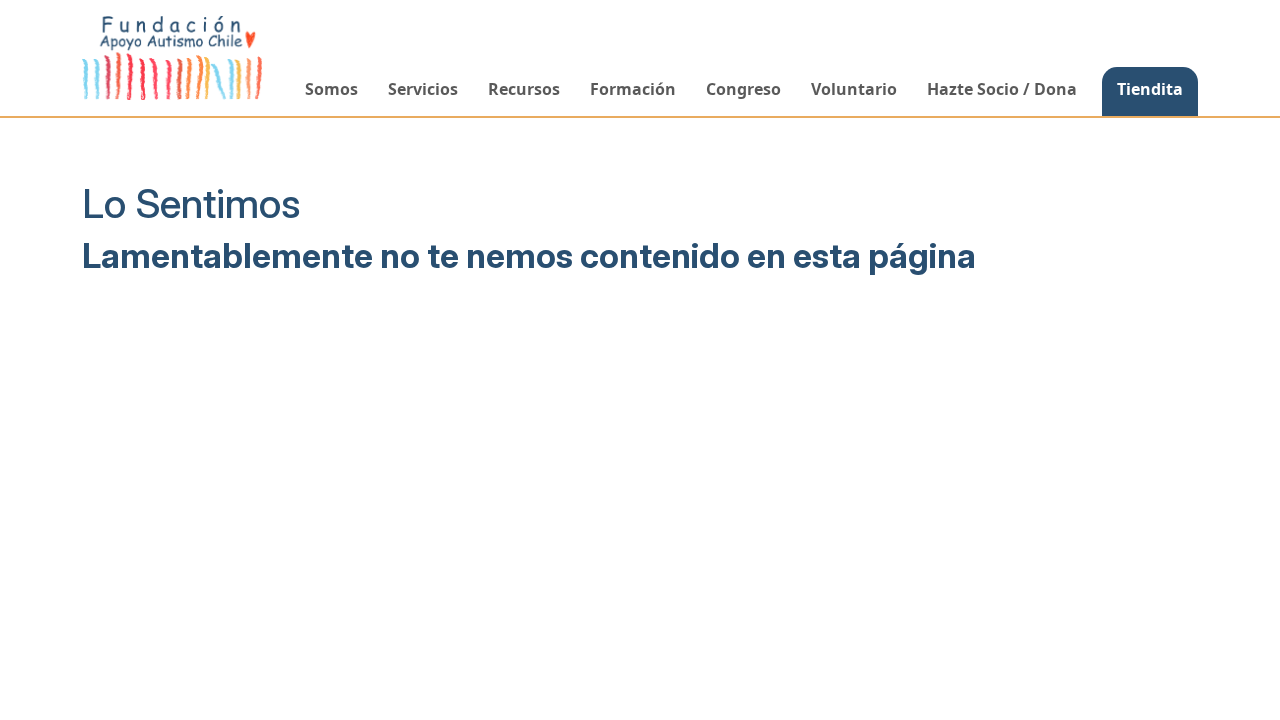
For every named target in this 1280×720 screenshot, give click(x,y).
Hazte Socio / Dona (1002, 89)
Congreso (743, 89)
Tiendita (1150, 89)
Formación (633, 89)
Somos (331, 89)
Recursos (524, 89)
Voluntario (854, 89)
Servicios (423, 89)
